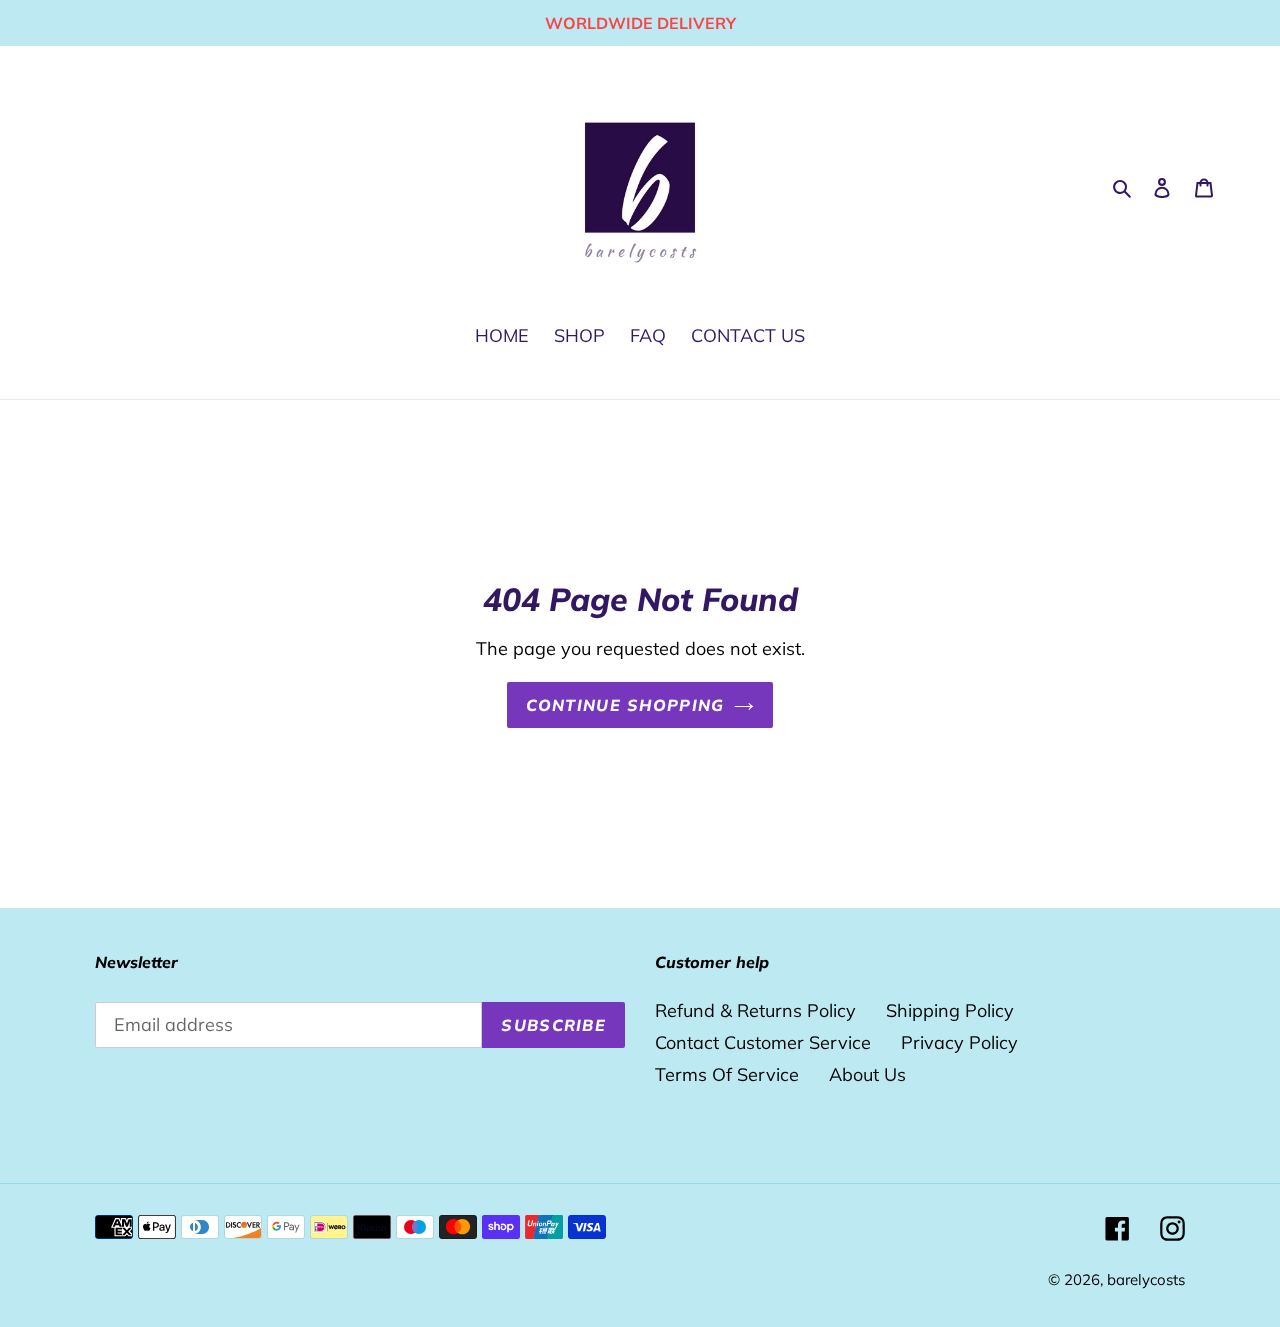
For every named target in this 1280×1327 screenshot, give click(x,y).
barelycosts (1146, 1279)
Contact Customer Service (763, 1042)
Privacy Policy (959, 1042)
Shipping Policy (950, 1010)
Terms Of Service (727, 1074)
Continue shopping (625, 705)
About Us (867, 1074)
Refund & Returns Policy (755, 1010)
